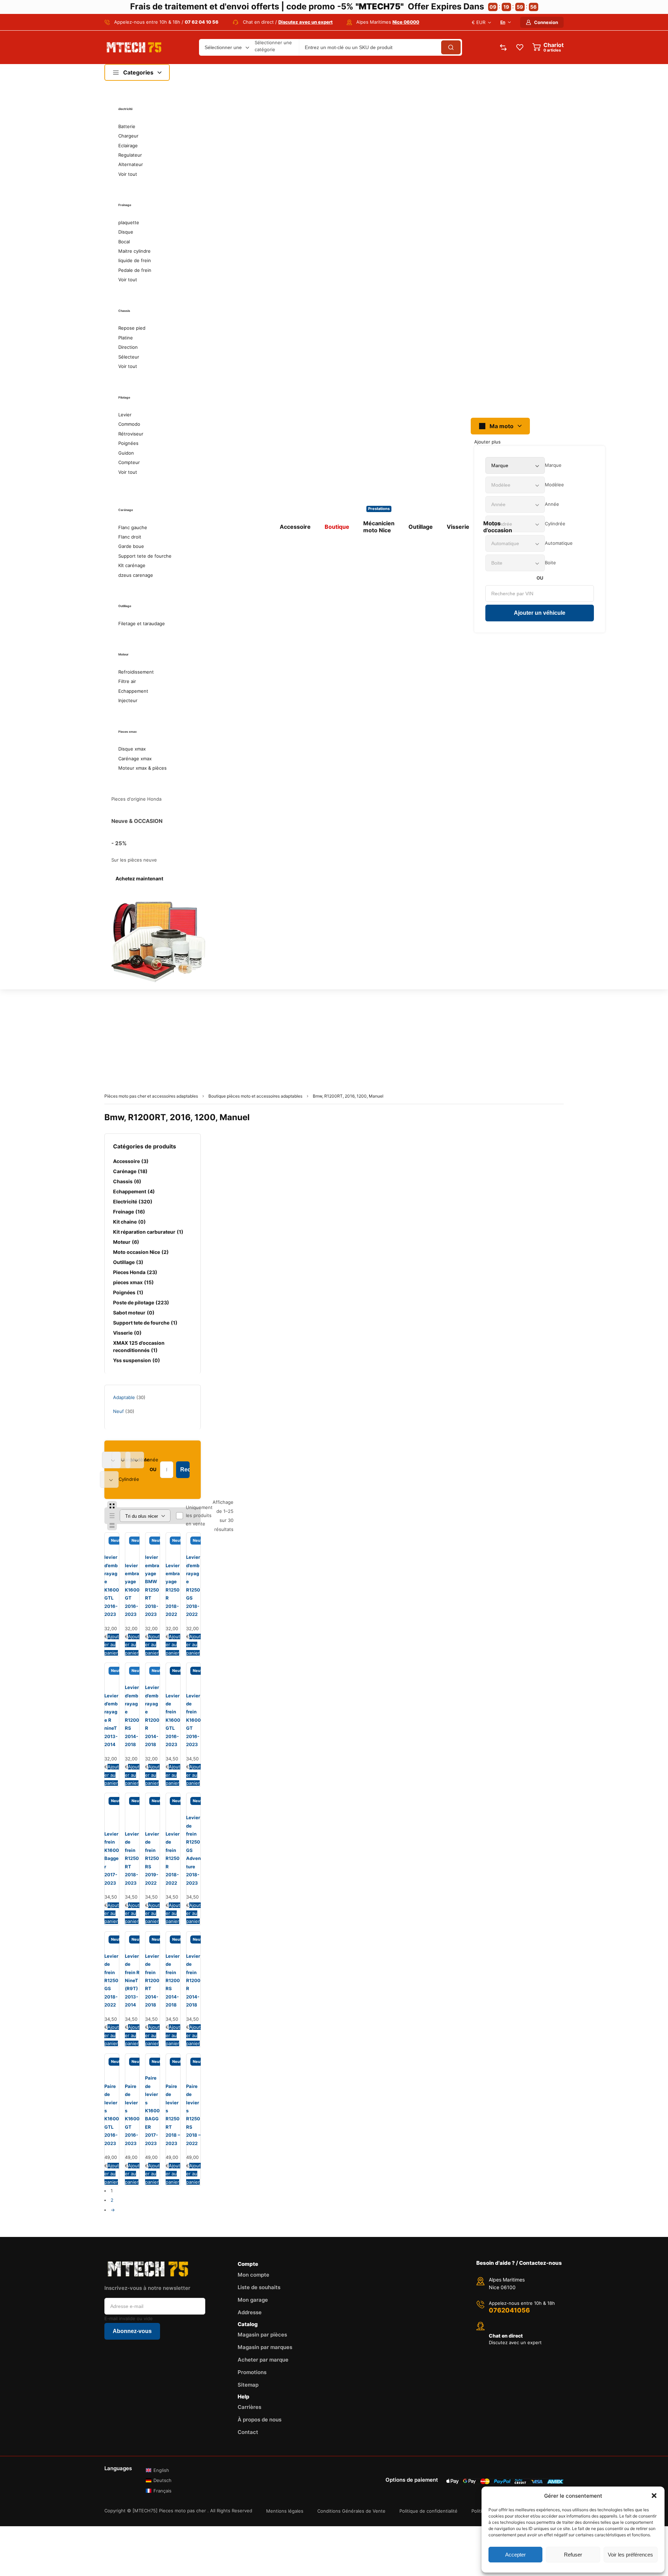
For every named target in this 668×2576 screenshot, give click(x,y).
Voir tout (128, 174)
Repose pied (132, 328)
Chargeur (128, 136)
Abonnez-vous (132, 2331)
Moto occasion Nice (141, 1252)
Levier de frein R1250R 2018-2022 (173, 1858)
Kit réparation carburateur (148, 1232)
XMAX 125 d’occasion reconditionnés (139, 1346)
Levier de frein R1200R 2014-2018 (193, 1980)
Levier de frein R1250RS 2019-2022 (152, 1858)
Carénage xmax (135, 759)
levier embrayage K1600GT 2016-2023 (132, 1590)
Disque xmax (132, 749)
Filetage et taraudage (142, 623)
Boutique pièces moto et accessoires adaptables (255, 1096)
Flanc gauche (133, 527)
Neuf (118, 1411)
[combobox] (553, 465)
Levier (125, 415)
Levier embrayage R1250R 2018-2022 (173, 1590)
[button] (654, 2496)
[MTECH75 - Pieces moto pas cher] (134, 47)
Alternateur (131, 164)
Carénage (130, 1171)
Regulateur (130, 155)
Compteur (129, 462)
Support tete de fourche (145, 556)
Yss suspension (137, 1360)
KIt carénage (132, 565)
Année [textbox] (552, 504)
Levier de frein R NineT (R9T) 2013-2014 (132, 1980)
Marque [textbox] (553, 465)
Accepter (515, 2555)
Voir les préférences (630, 2555)
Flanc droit (130, 537)
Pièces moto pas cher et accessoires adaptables (151, 1096)
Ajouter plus (487, 442)
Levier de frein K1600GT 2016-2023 (193, 1720)
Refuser (573, 2555)
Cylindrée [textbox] (555, 524)
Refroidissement (136, 672)
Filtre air (127, 681)
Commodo (129, 424)
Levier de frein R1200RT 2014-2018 (152, 1980)
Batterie (127, 126)
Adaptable (124, 1397)
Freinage (129, 1212)
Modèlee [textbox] (554, 485)
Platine (126, 338)
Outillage (128, 1262)
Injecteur (128, 700)
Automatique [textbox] (559, 543)
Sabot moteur (134, 1313)
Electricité (133, 1201)
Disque (126, 232)
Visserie (127, 1333)
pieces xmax (133, 1282)
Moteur (126, 1242)
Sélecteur (129, 357)
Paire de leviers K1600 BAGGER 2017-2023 (152, 2110)
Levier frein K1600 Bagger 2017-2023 (112, 1858)
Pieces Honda (135, 1272)
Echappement (133, 691)
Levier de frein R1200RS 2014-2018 (173, 1980)
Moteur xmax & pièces (142, 768)
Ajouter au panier (112, 1645)
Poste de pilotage (141, 1302)
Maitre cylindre (134, 251)
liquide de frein (135, 260)
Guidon (126, 453)
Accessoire (131, 1161)
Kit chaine (129, 1222)
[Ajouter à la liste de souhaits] (108, 1544)
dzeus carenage (136, 575)
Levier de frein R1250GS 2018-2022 (111, 1980)
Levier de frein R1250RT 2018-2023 (132, 1858)
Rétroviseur (131, 434)
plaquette (129, 222)
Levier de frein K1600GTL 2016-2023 (173, 1720)
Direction (128, 347)
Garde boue (131, 546)
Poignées (128, 443)
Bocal (124, 242)
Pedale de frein (135, 270)
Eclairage (128, 146)
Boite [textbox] (550, 563)
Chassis (127, 1181)
